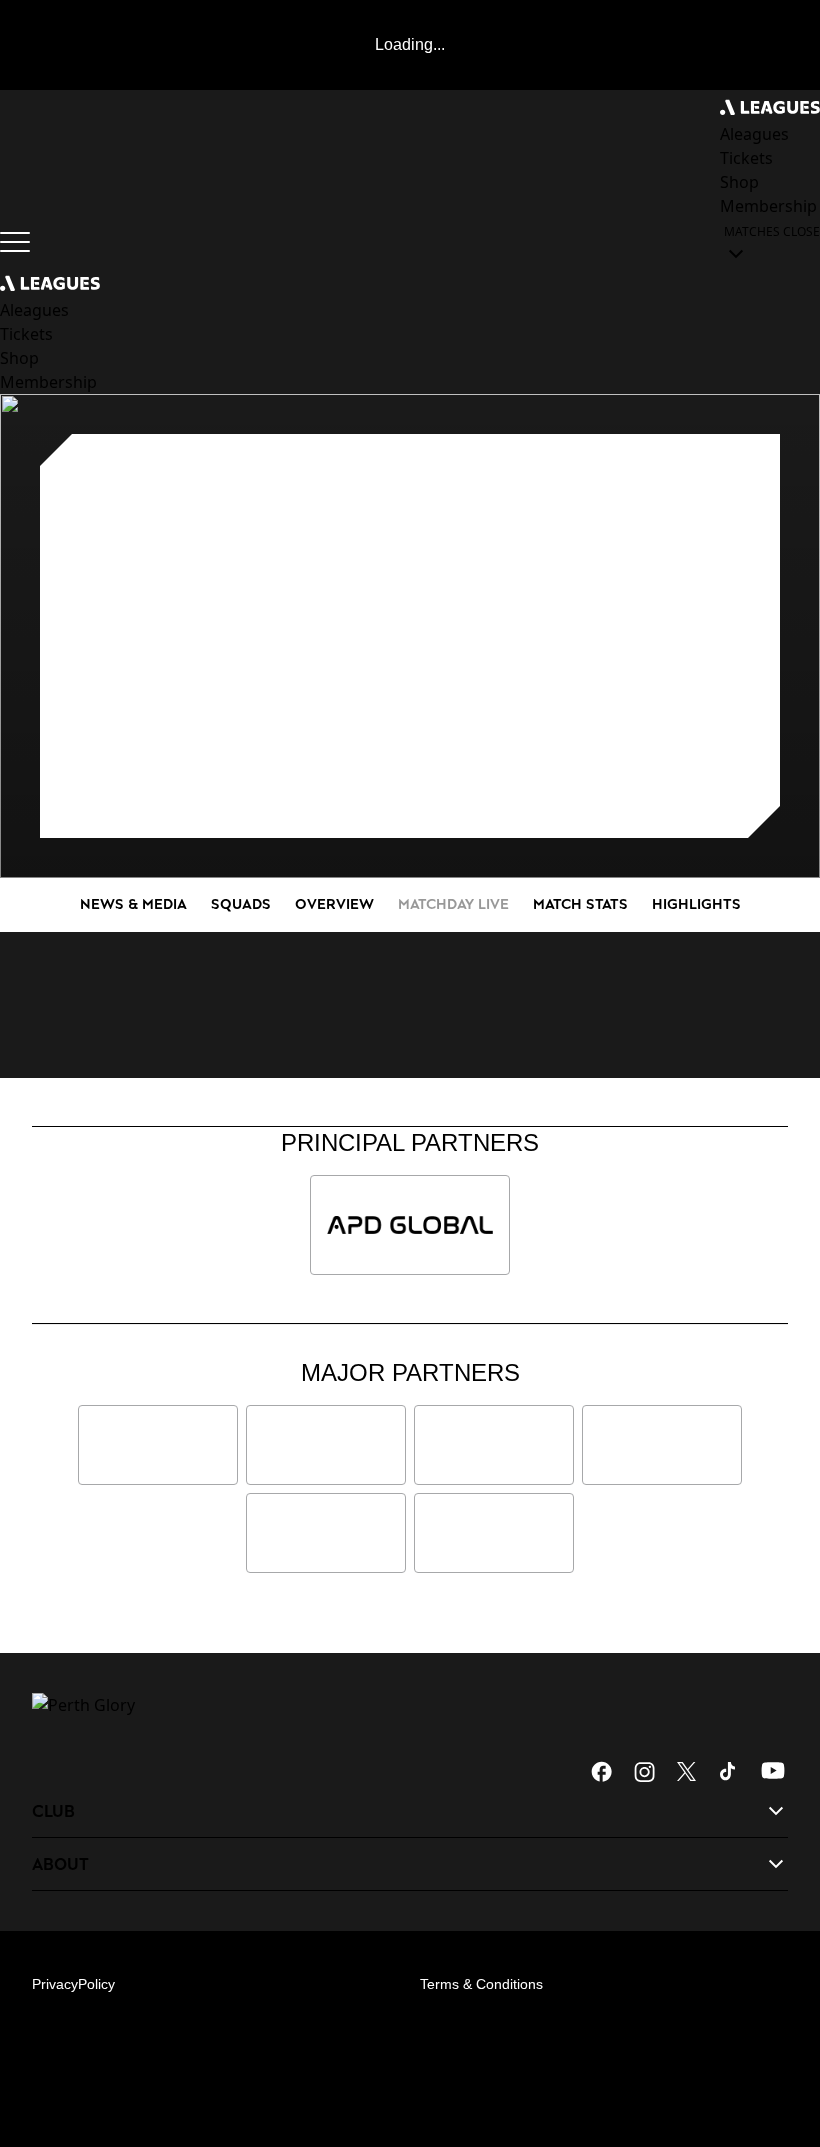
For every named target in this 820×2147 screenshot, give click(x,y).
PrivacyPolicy (73, 1984)
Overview (334, 903)
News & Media (133, 903)
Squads (241, 903)
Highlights (696, 903)
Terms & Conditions (481, 1984)
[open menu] (15, 242)
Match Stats (580, 903)
